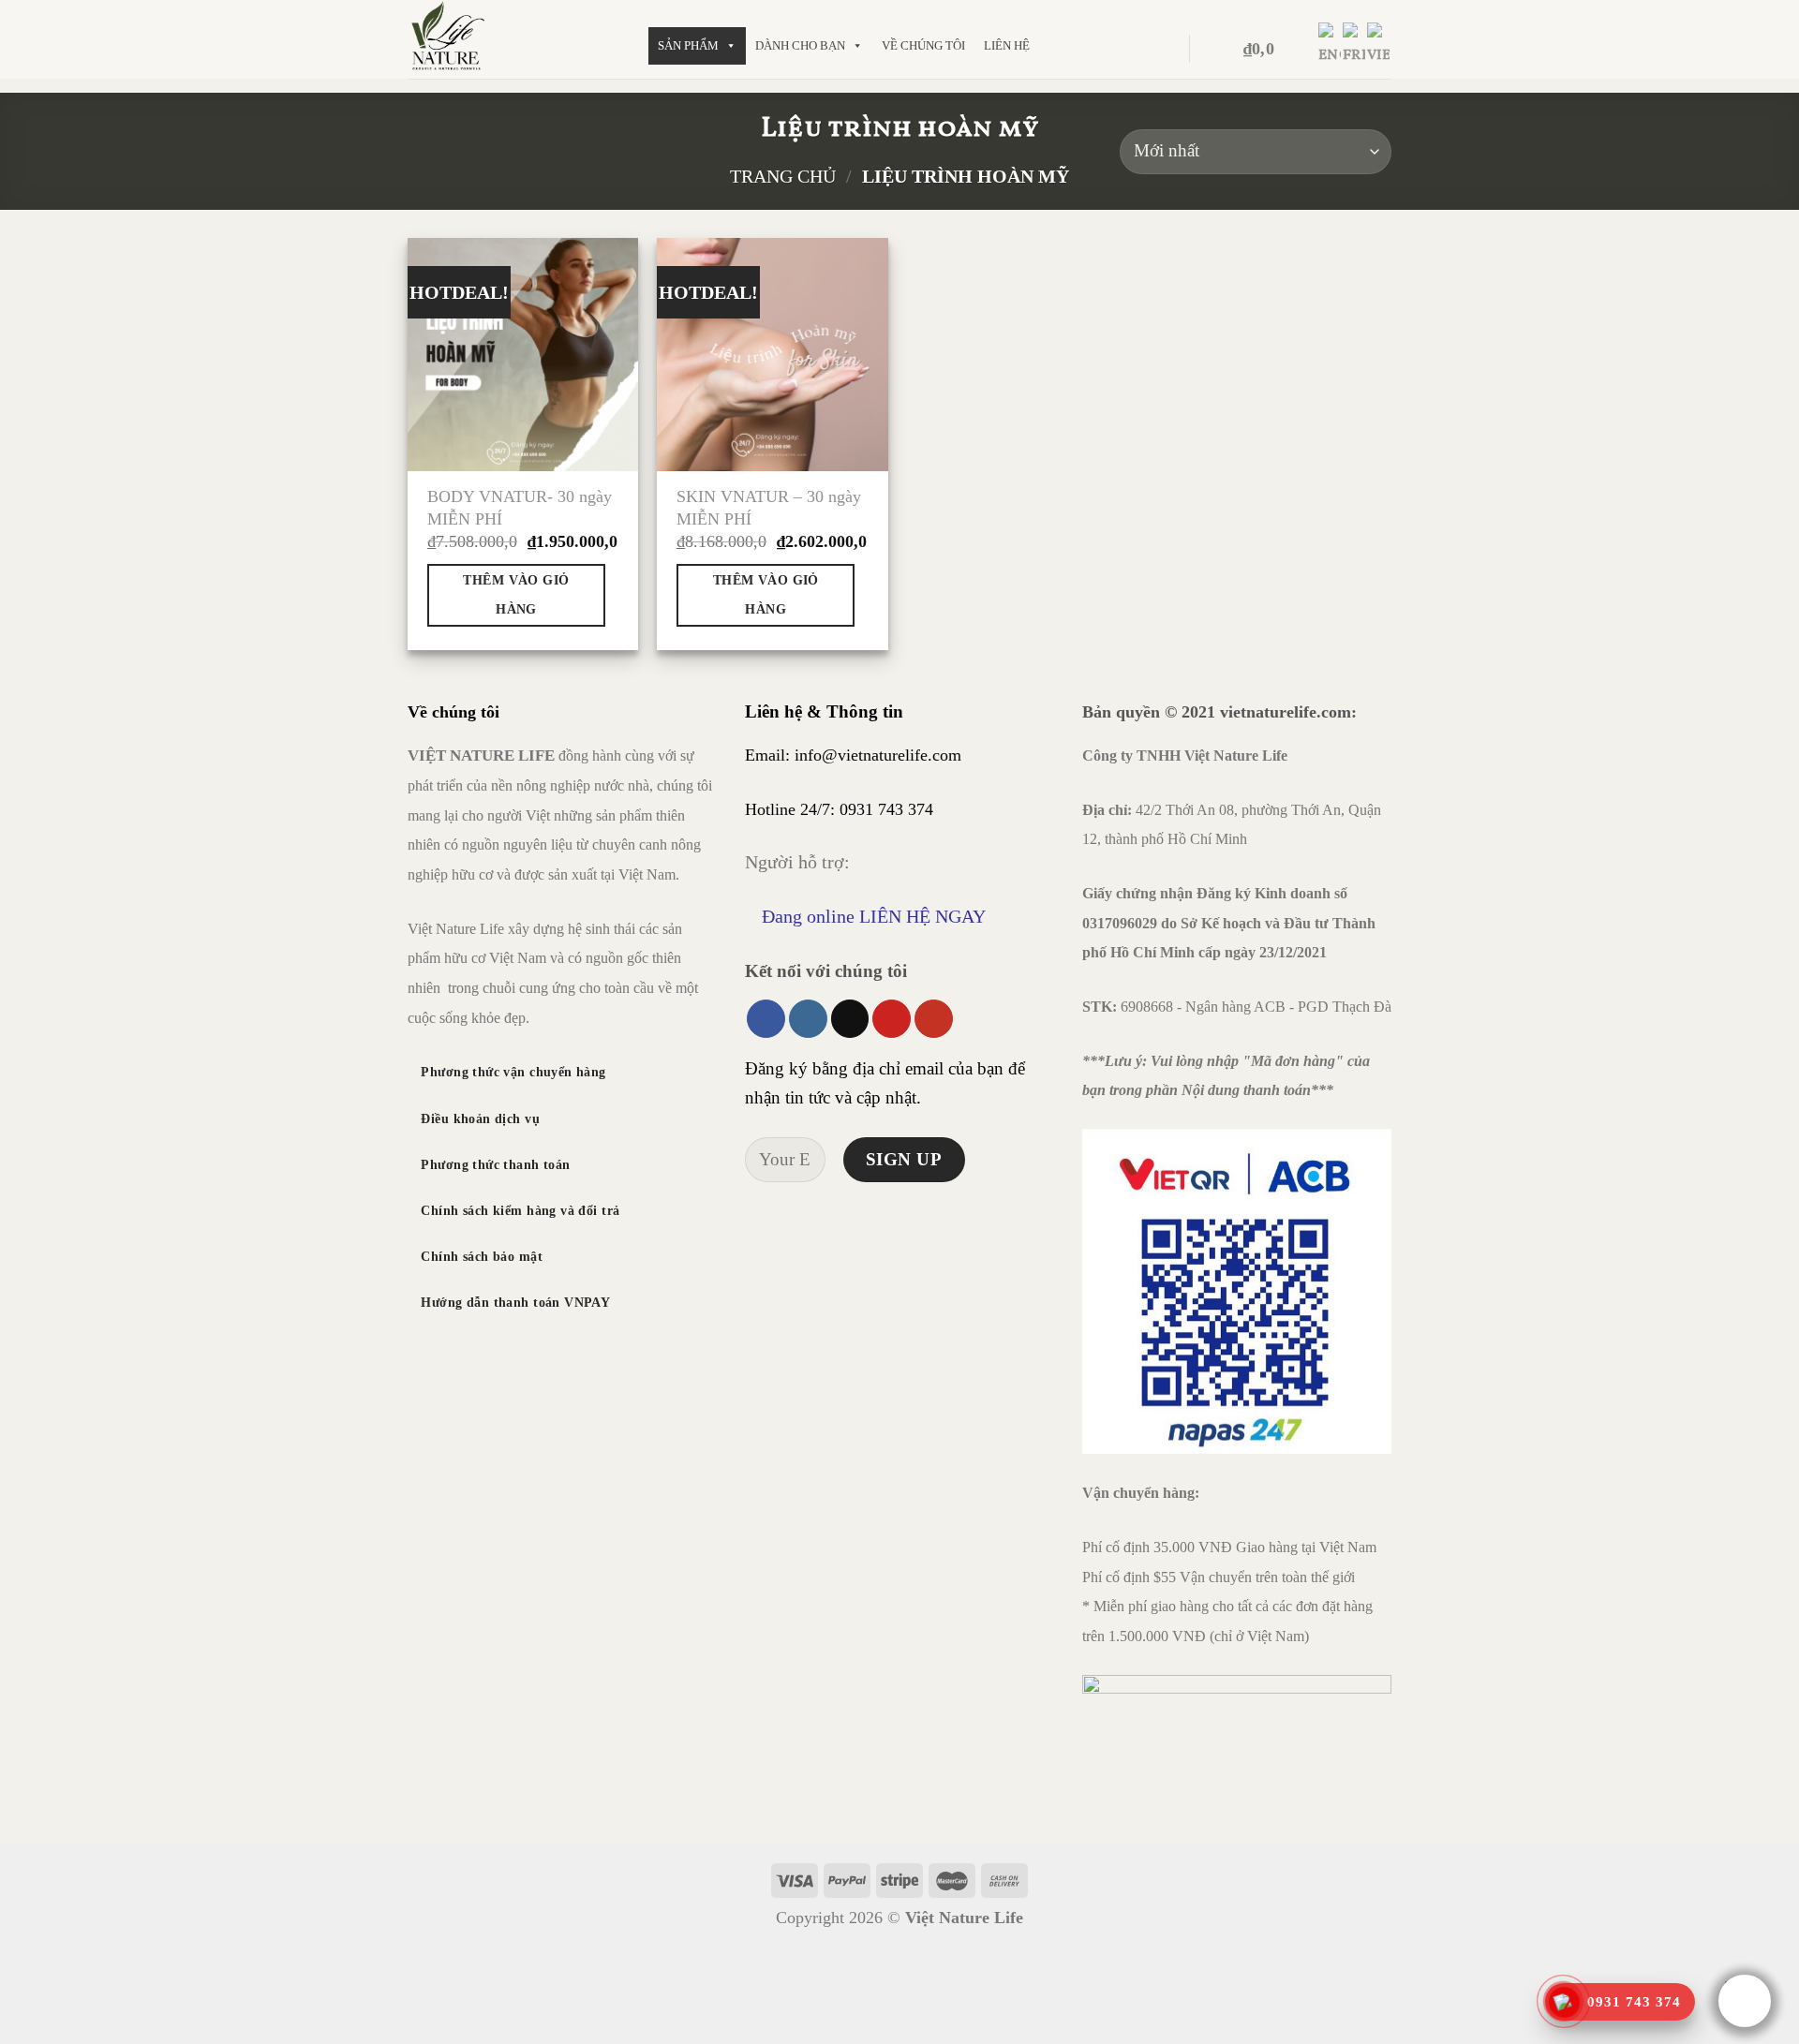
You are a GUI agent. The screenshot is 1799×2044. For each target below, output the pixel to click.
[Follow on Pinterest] (892, 1019)
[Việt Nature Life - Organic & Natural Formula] (514, 39)
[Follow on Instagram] (808, 1019)
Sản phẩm (688, 45)
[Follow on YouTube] (934, 1019)
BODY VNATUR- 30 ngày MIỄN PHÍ (520, 507)
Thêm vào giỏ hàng (516, 594)
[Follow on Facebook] (766, 1019)
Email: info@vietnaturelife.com (853, 755)
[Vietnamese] (1379, 49)
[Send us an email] (850, 1019)
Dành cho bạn (800, 45)
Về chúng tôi (923, 45)
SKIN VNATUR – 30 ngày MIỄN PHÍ (769, 507)
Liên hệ (1007, 45)
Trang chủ (783, 176)
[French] (1355, 49)
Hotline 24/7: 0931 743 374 (839, 809)
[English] (1331, 49)
